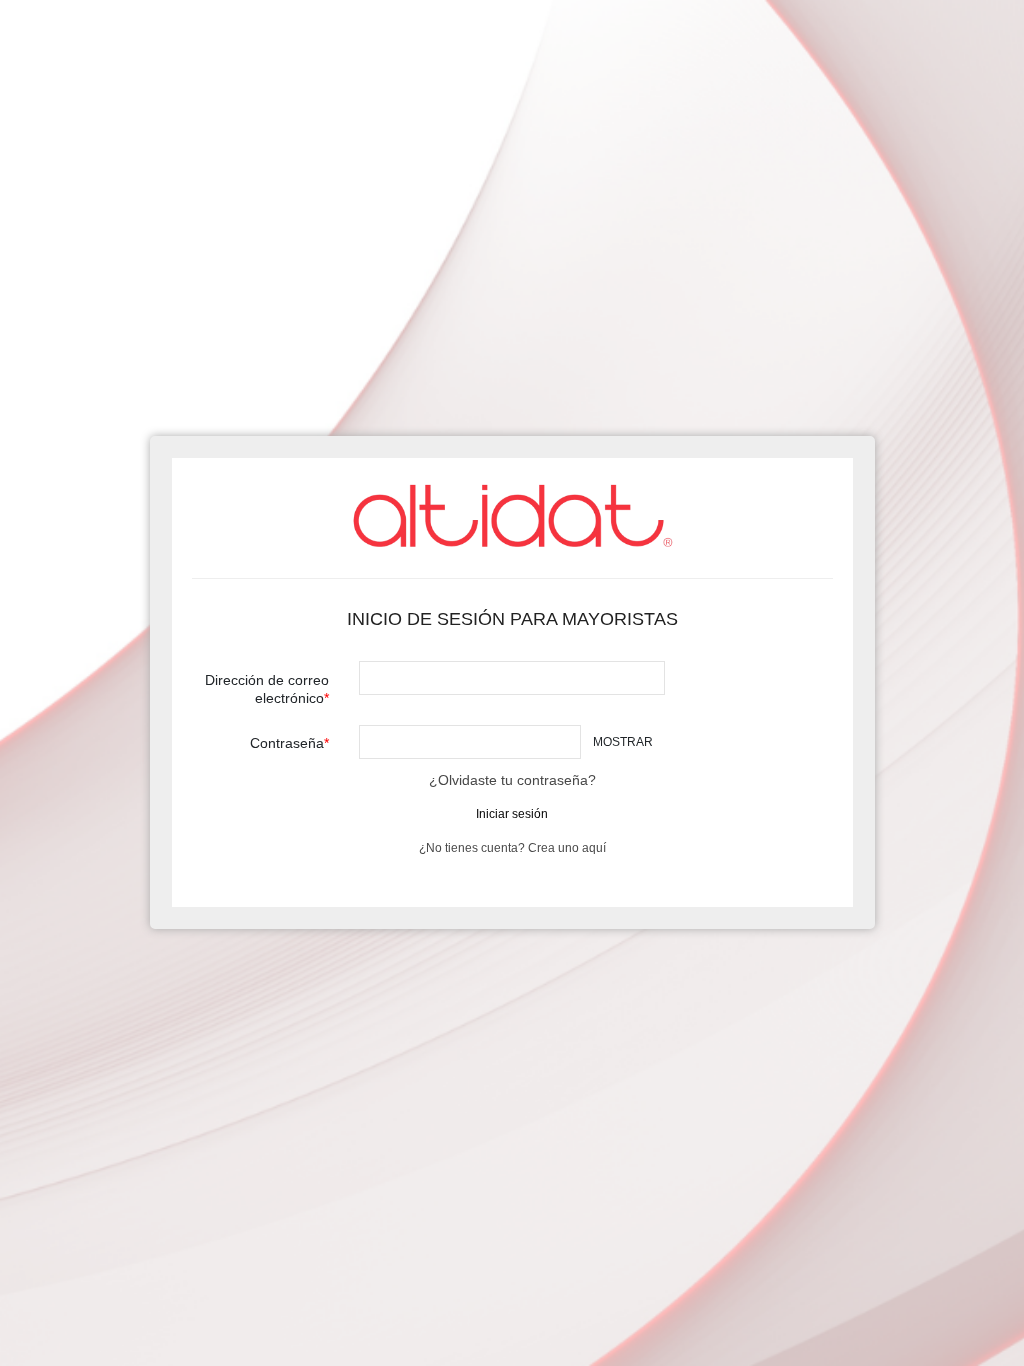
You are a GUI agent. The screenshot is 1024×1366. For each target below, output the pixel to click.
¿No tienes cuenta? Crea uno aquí (512, 848)
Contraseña (287, 743)
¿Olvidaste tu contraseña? (512, 780)
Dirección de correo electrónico (267, 689)
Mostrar (623, 742)
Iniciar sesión (512, 814)
